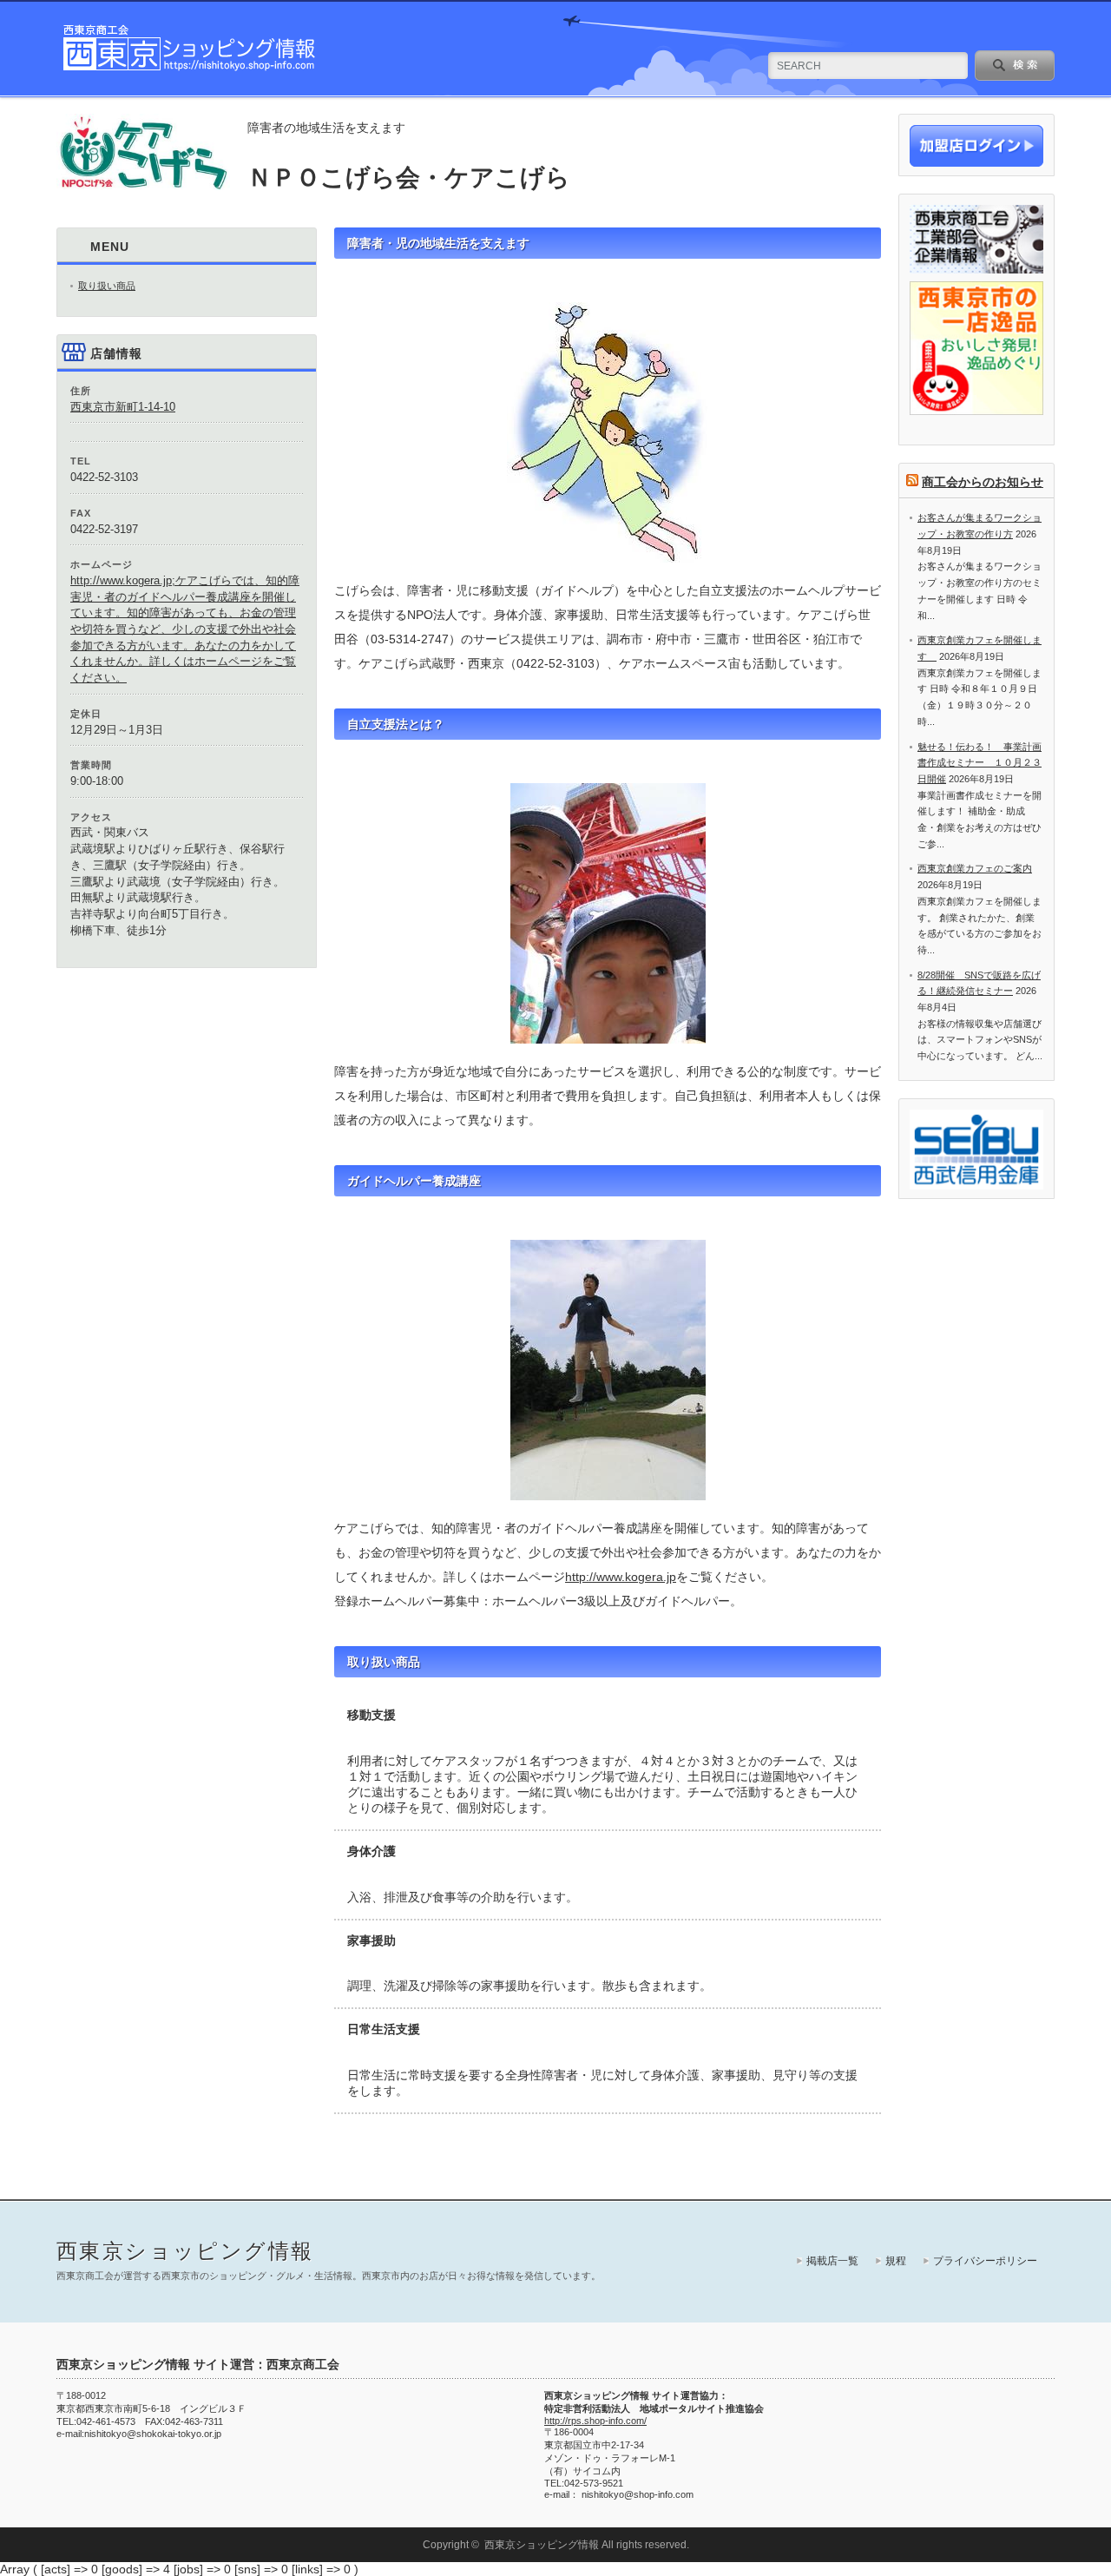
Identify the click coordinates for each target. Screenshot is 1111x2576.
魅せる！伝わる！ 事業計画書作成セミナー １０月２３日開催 (980, 763)
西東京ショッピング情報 (185, 2251)
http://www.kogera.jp (621, 1577)
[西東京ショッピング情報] (190, 69)
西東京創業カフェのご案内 (975, 868)
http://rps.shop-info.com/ (595, 2421)
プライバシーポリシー (985, 2261)
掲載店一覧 (832, 2261)
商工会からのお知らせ (983, 482)
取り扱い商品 (107, 286)
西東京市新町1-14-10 (123, 407)
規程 (896, 2261)
